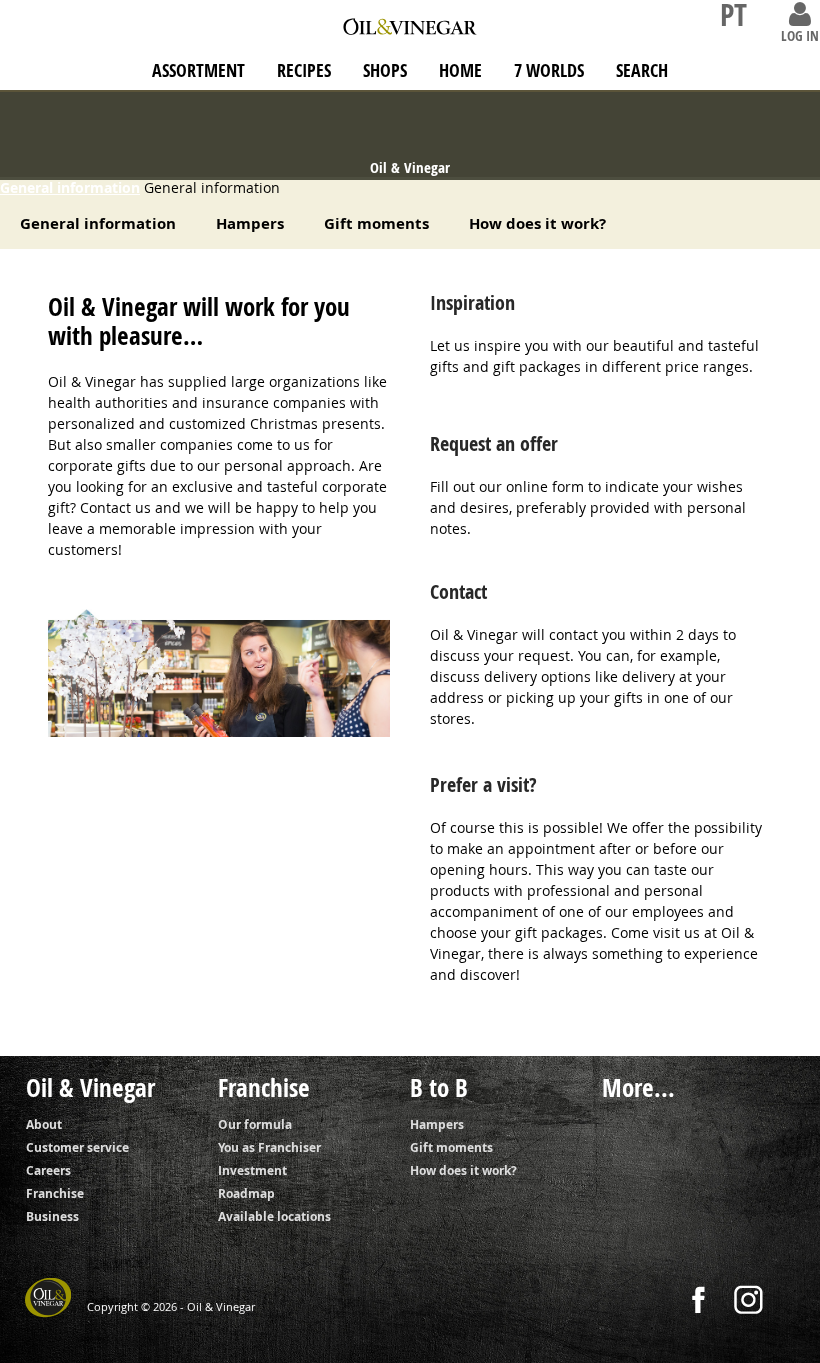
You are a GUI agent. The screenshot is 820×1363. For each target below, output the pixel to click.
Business (52, 1216)
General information (70, 187)
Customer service (77, 1147)
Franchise (55, 1193)
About (44, 1124)
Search (642, 70)
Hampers (250, 223)
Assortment (198, 70)
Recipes (304, 70)
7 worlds (549, 70)
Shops (385, 70)
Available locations (274, 1216)
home (460, 70)
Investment (252, 1170)
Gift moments (376, 223)
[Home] (410, 21)
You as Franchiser (269, 1147)
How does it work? (537, 223)
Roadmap (246, 1193)
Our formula (255, 1124)
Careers (48, 1170)
